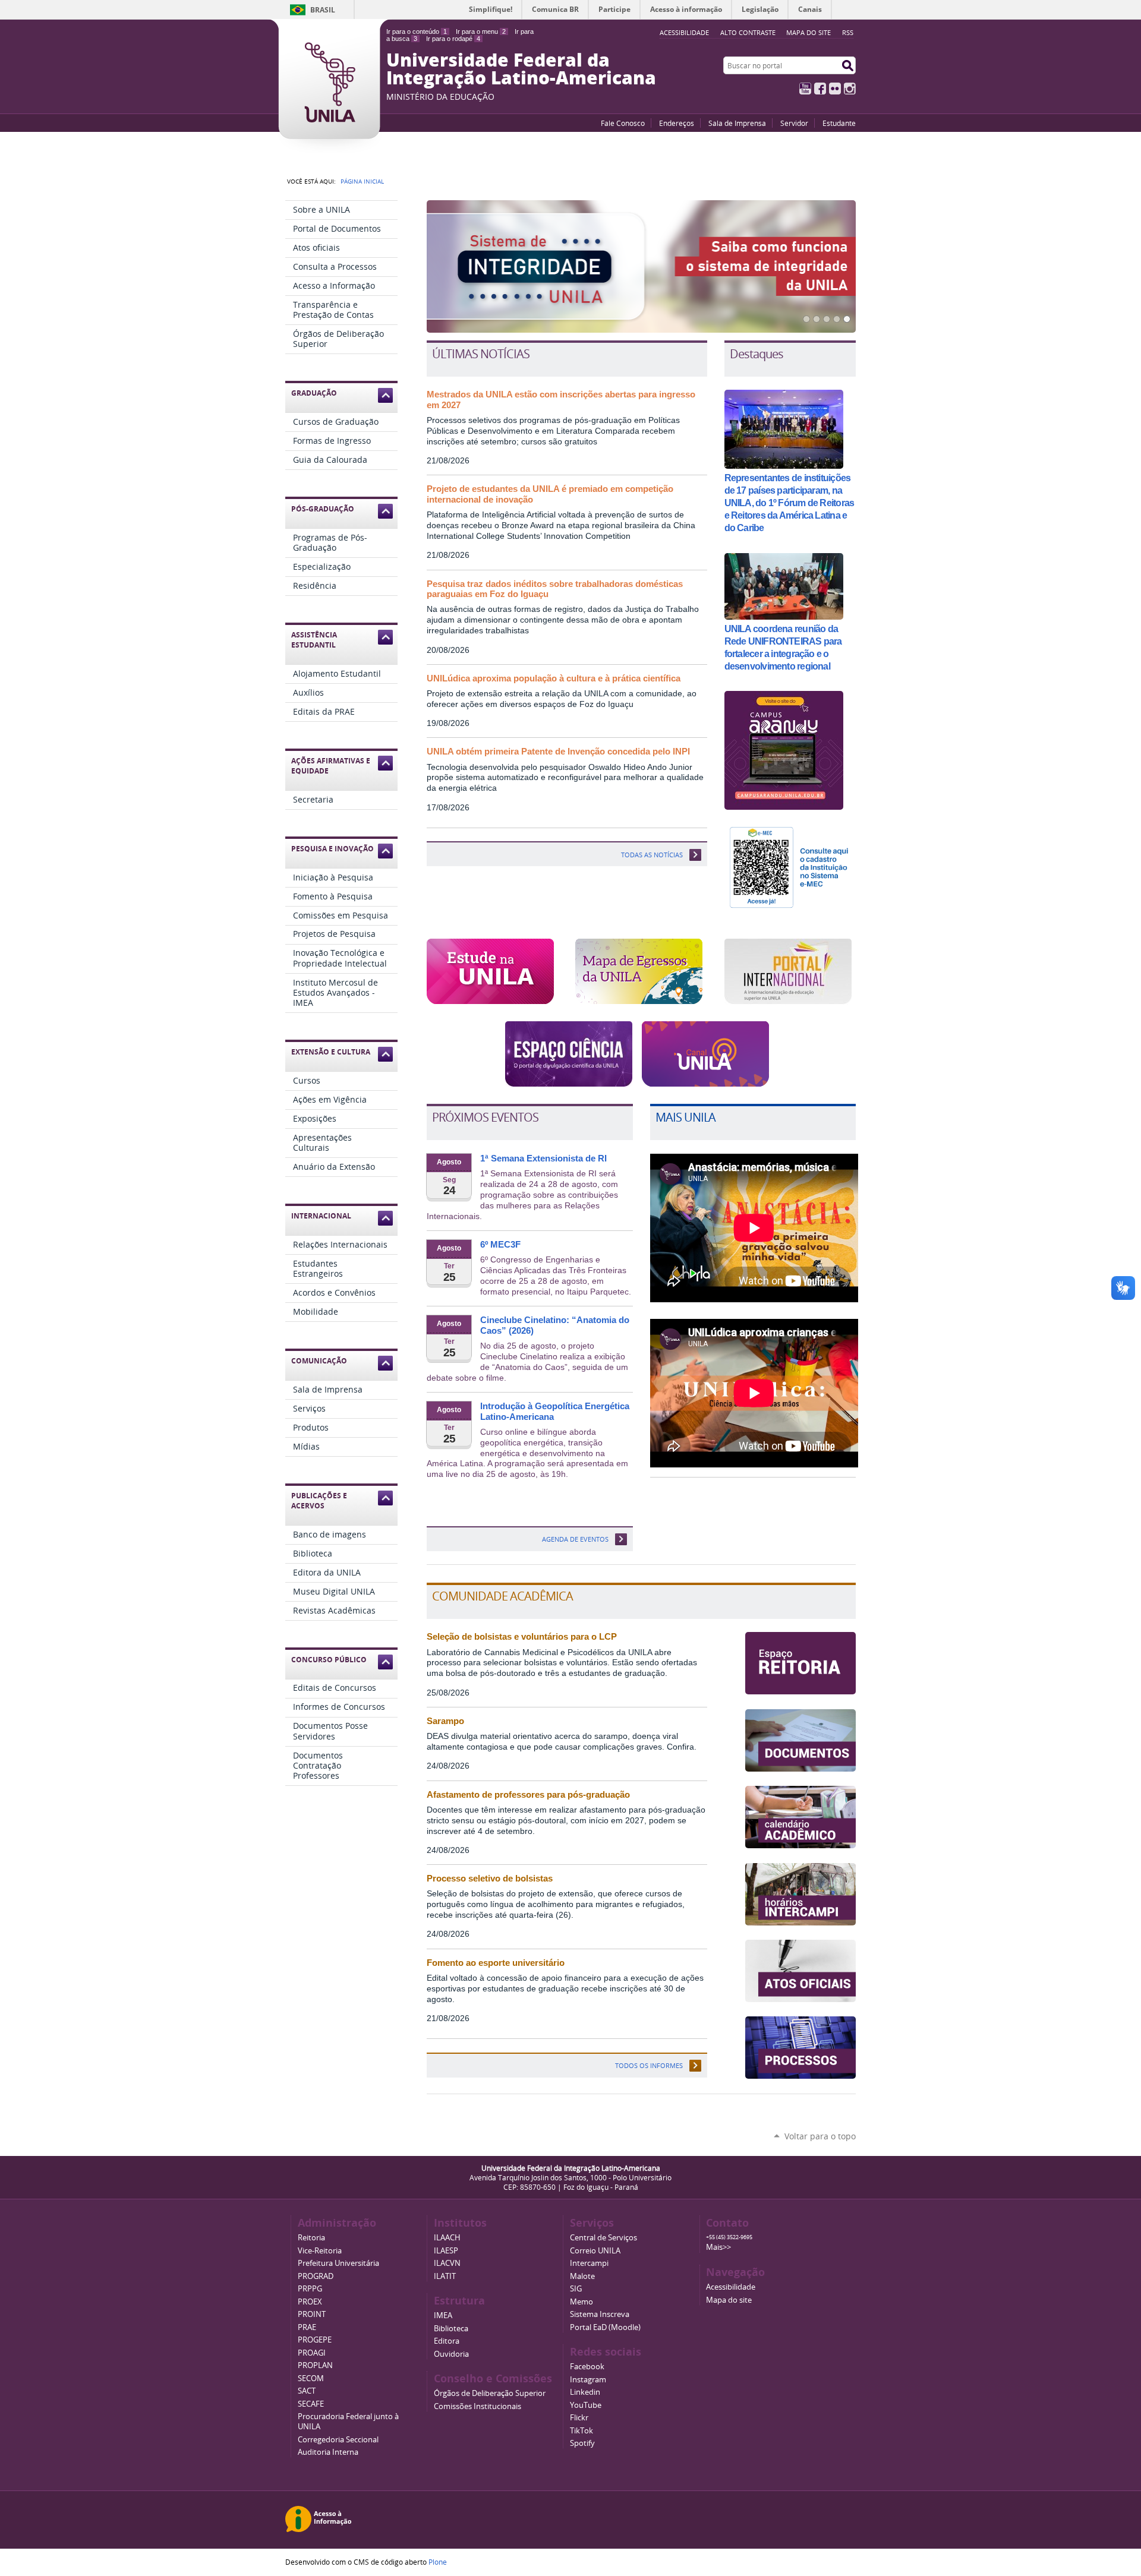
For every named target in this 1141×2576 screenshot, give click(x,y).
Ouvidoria (451, 2354)
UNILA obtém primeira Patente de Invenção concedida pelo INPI (558, 752)
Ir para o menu (481, 31)
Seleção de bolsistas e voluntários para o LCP (522, 1637)
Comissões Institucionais (477, 2406)
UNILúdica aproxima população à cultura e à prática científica (554, 678)
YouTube (805, 89)
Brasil (323, 10)
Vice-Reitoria (320, 2251)
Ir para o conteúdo (417, 31)
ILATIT (445, 2276)
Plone (438, 2562)
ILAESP (446, 2251)
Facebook (820, 89)
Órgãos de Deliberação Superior (490, 2393)
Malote (582, 2276)
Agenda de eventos (575, 1539)
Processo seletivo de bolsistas (490, 1879)
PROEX (310, 2302)
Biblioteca (451, 2329)
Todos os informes (649, 2065)
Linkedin (585, 2392)
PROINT (312, 2314)
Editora (447, 2341)
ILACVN (447, 2263)
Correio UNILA (595, 2251)
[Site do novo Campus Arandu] (784, 805)
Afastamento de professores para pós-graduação (528, 1795)
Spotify (582, 2443)
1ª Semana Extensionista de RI (543, 1158)
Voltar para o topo (820, 2136)
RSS (848, 32)
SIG (576, 2289)
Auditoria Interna (328, 2452)
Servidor (794, 123)
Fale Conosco (623, 123)
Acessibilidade (731, 2287)
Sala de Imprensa (737, 123)
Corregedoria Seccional (338, 2440)
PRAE (307, 2327)
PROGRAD (316, 2276)
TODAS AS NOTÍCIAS (652, 855)
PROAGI (312, 2353)
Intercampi (589, 2263)
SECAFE (311, 2404)
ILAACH (447, 2238)
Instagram (850, 89)
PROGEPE (315, 2340)
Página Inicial (362, 181)
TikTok (581, 2431)
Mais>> (718, 2247)
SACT (307, 2391)
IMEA (443, 2315)
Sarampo (445, 1721)
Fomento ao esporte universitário (496, 1963)
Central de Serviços (603, 2238)
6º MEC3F (500, 1245)
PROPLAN (315, 2365)
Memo (581, 2302)
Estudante (839, 123)
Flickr (835, 89)
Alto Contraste (748, 32)
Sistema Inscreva (600, 2314)
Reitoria (311, 2238)
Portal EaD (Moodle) (605, 2327)
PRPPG (310, 2289)
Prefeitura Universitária (338, 2263)
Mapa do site (809, 32)
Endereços (677, 123)
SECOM (311, 2378)
